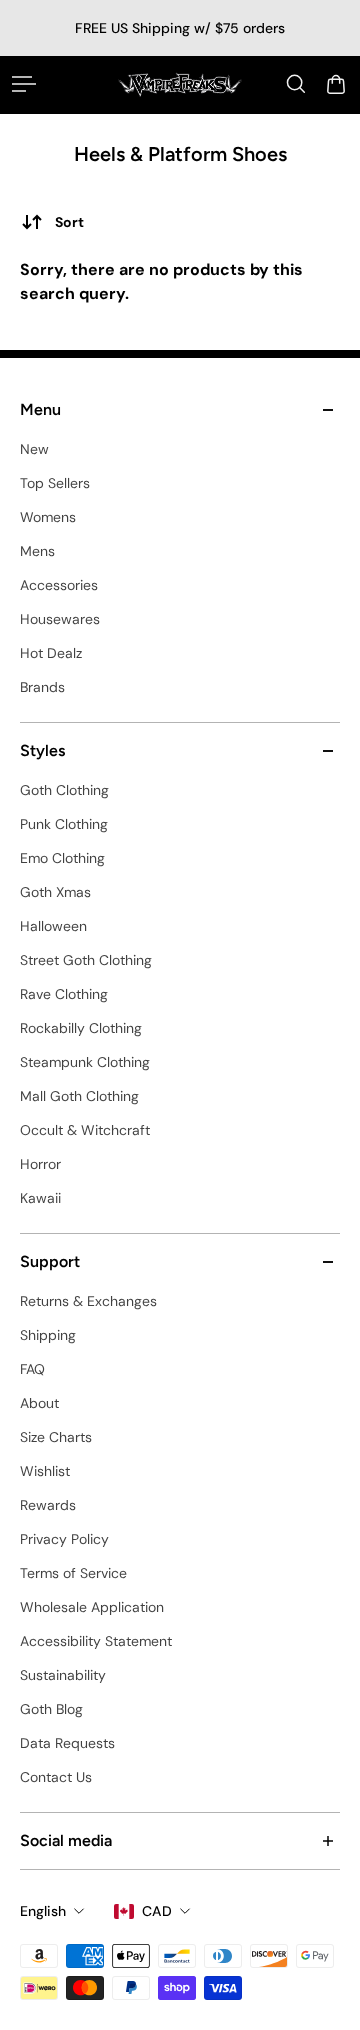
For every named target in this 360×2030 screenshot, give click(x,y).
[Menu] (24, 84)
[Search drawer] (296, 84)
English (43, 1911)
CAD (157, 1911)
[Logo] (180, 84)
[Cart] (336, 84)
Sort (69, 222)
